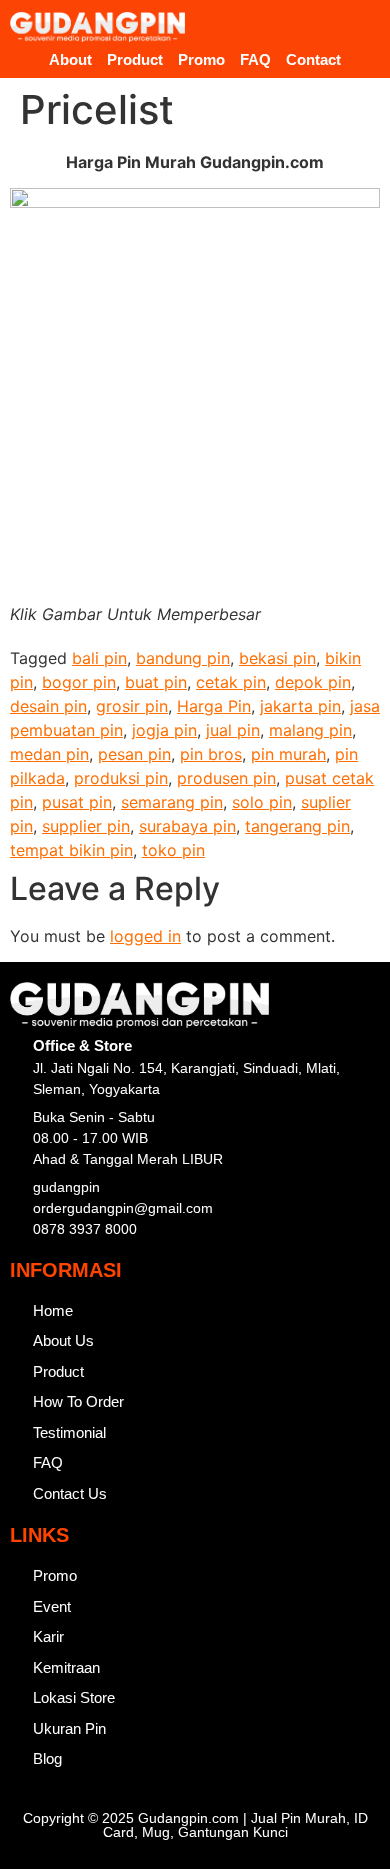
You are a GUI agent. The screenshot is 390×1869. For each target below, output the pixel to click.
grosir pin (132, 706)
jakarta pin (300, 706)
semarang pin (172, 802)
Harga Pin (214, 706)
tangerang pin (297, 826)
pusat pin (77, 802)
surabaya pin (187, 826)
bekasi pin (277, 658)
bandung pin (183, 658)
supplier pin (86, 826)
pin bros (211, 754)
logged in (145, 936)
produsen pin (226, 778)
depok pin (313, 682)
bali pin (99, 658)
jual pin (233, 730)
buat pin (156, 682)
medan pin (49, 754)
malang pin (310, 730)
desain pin (48, 706)
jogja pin (164, 730)
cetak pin (231, 682)
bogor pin (79, 682)
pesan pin (134, 754)
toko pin (173, 850)
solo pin (262, 802)
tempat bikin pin (71, 850)
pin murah (288, 754)
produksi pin (121, 778)
